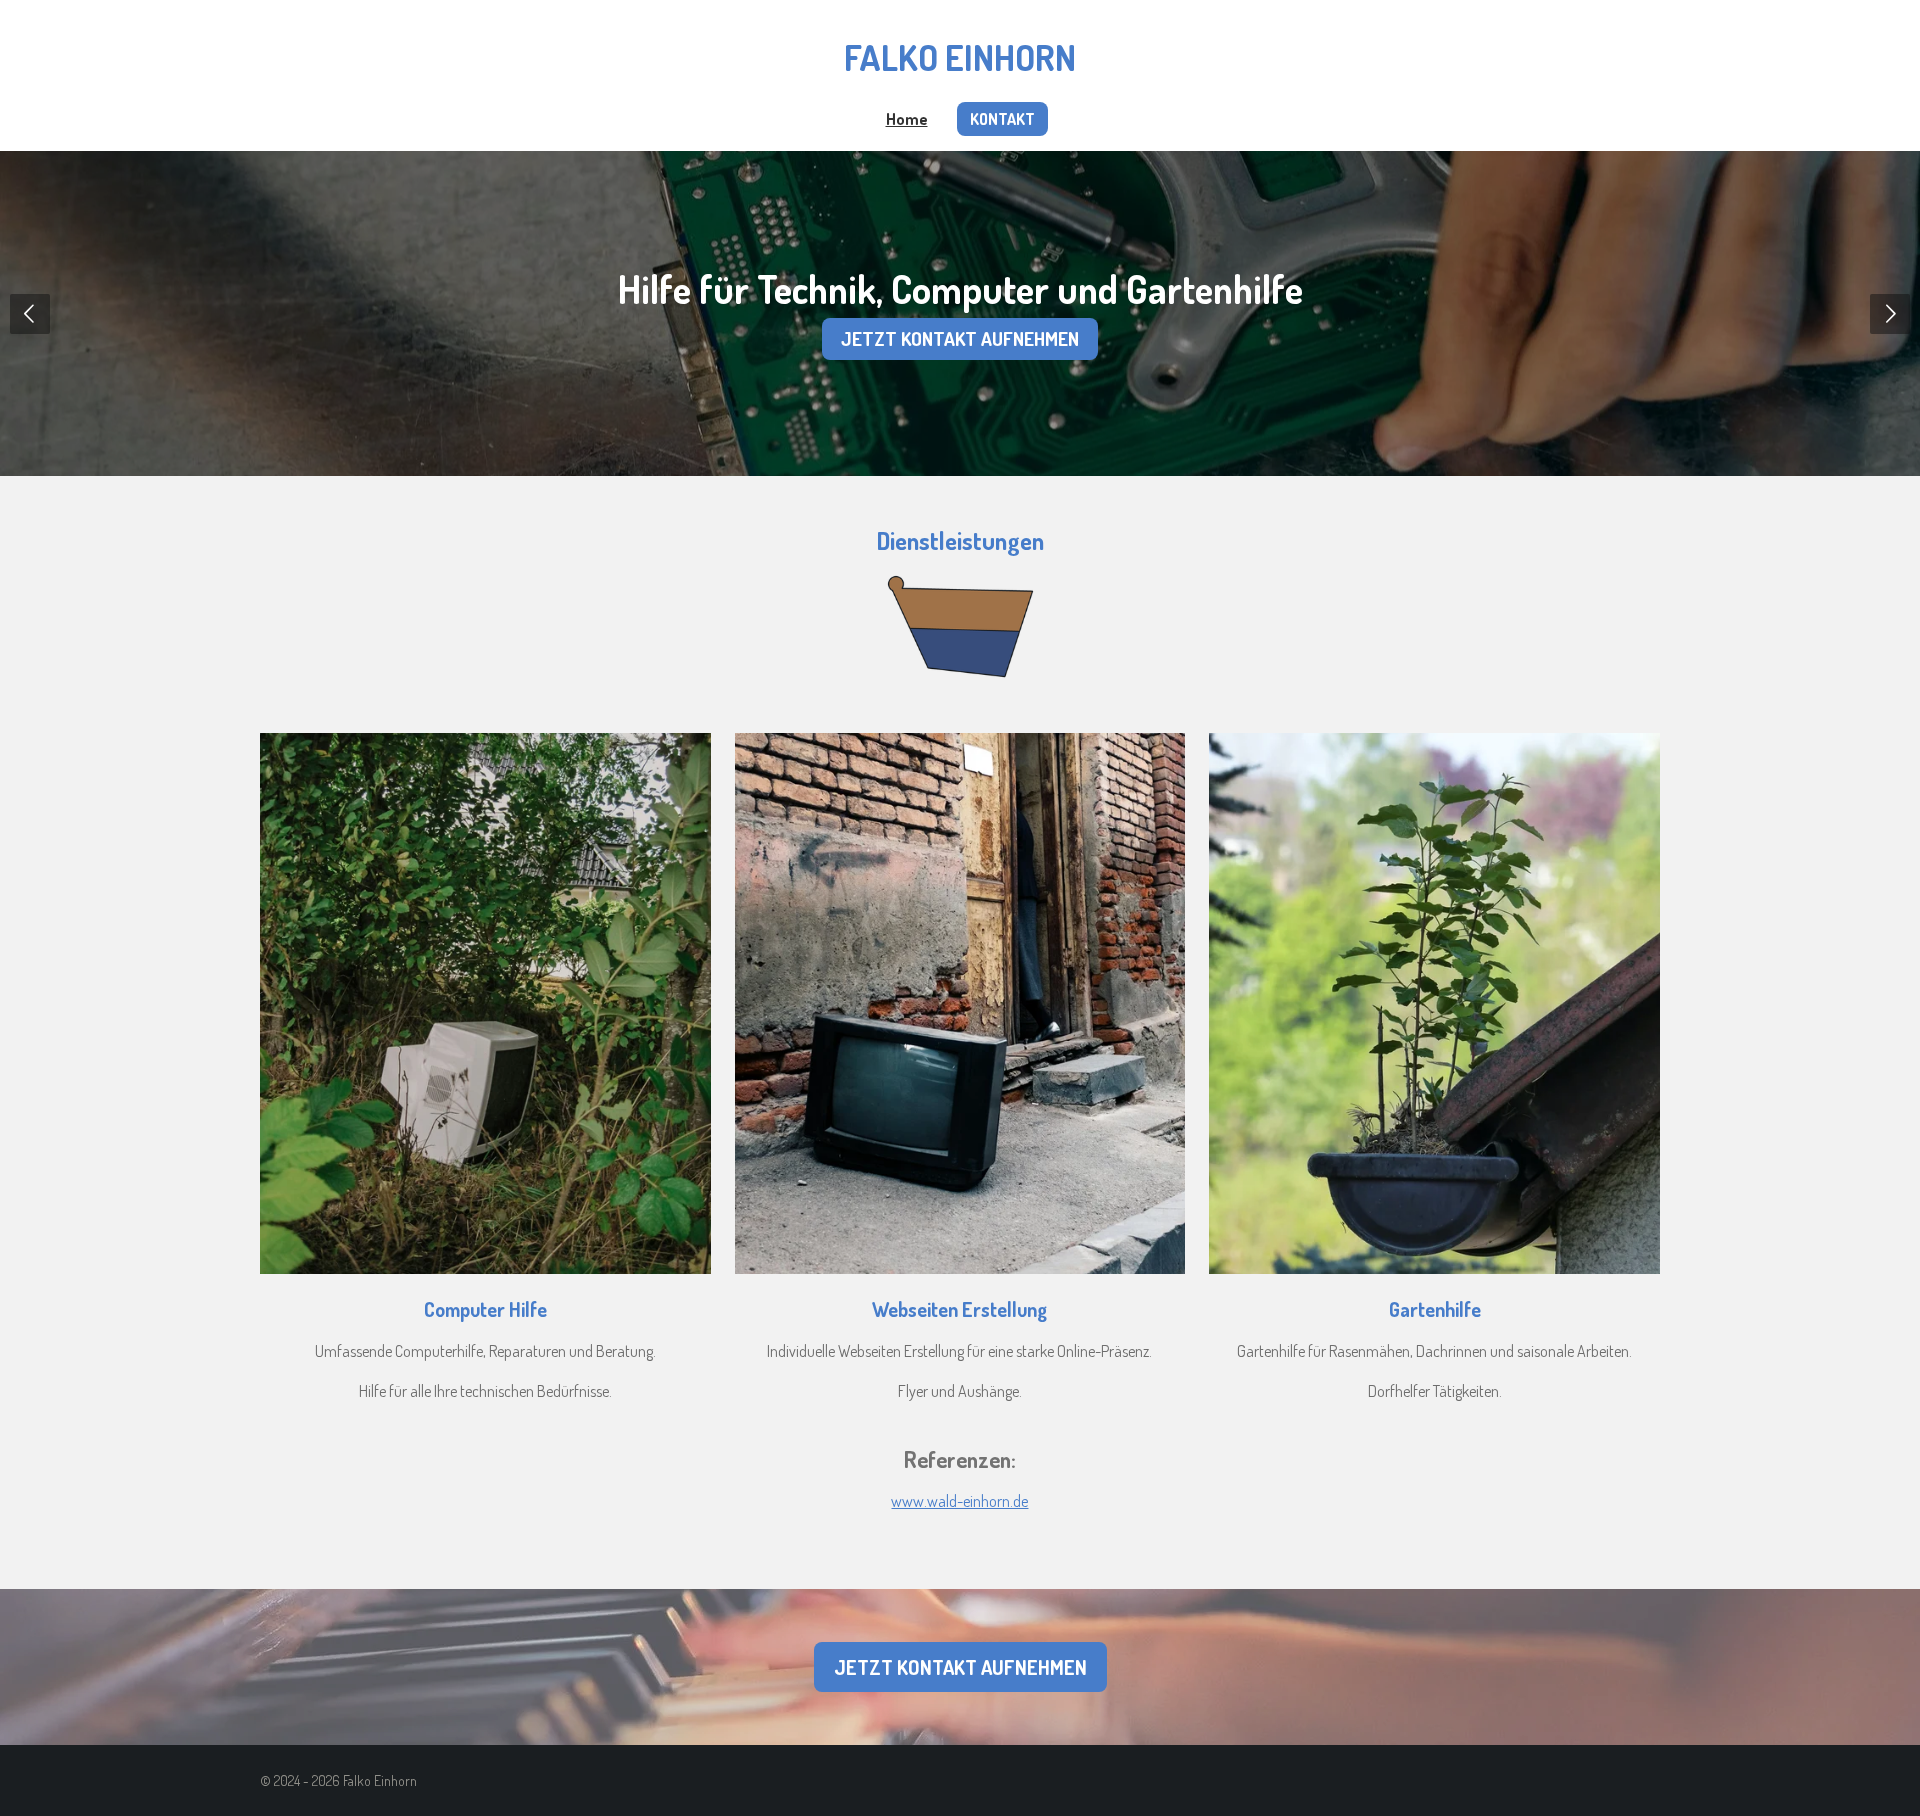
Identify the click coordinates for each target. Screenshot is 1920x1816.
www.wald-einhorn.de (959, 1501)
